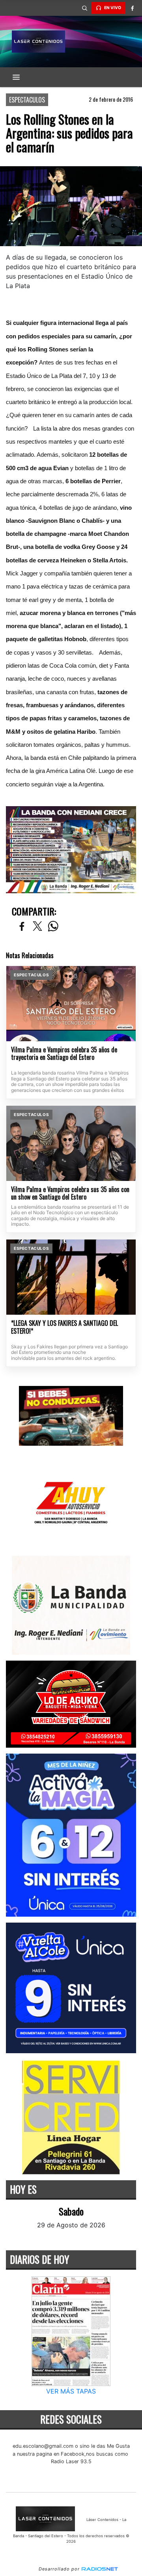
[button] (84, 8)
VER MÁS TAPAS (71, 2391)
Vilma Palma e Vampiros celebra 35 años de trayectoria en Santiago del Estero (64, 1054)
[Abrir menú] (16, 77)
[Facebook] (132, 8)
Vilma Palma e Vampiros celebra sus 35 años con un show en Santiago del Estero (70, 1193)
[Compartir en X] (37, 927)
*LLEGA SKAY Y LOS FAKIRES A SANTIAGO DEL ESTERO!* (64, 1327)
